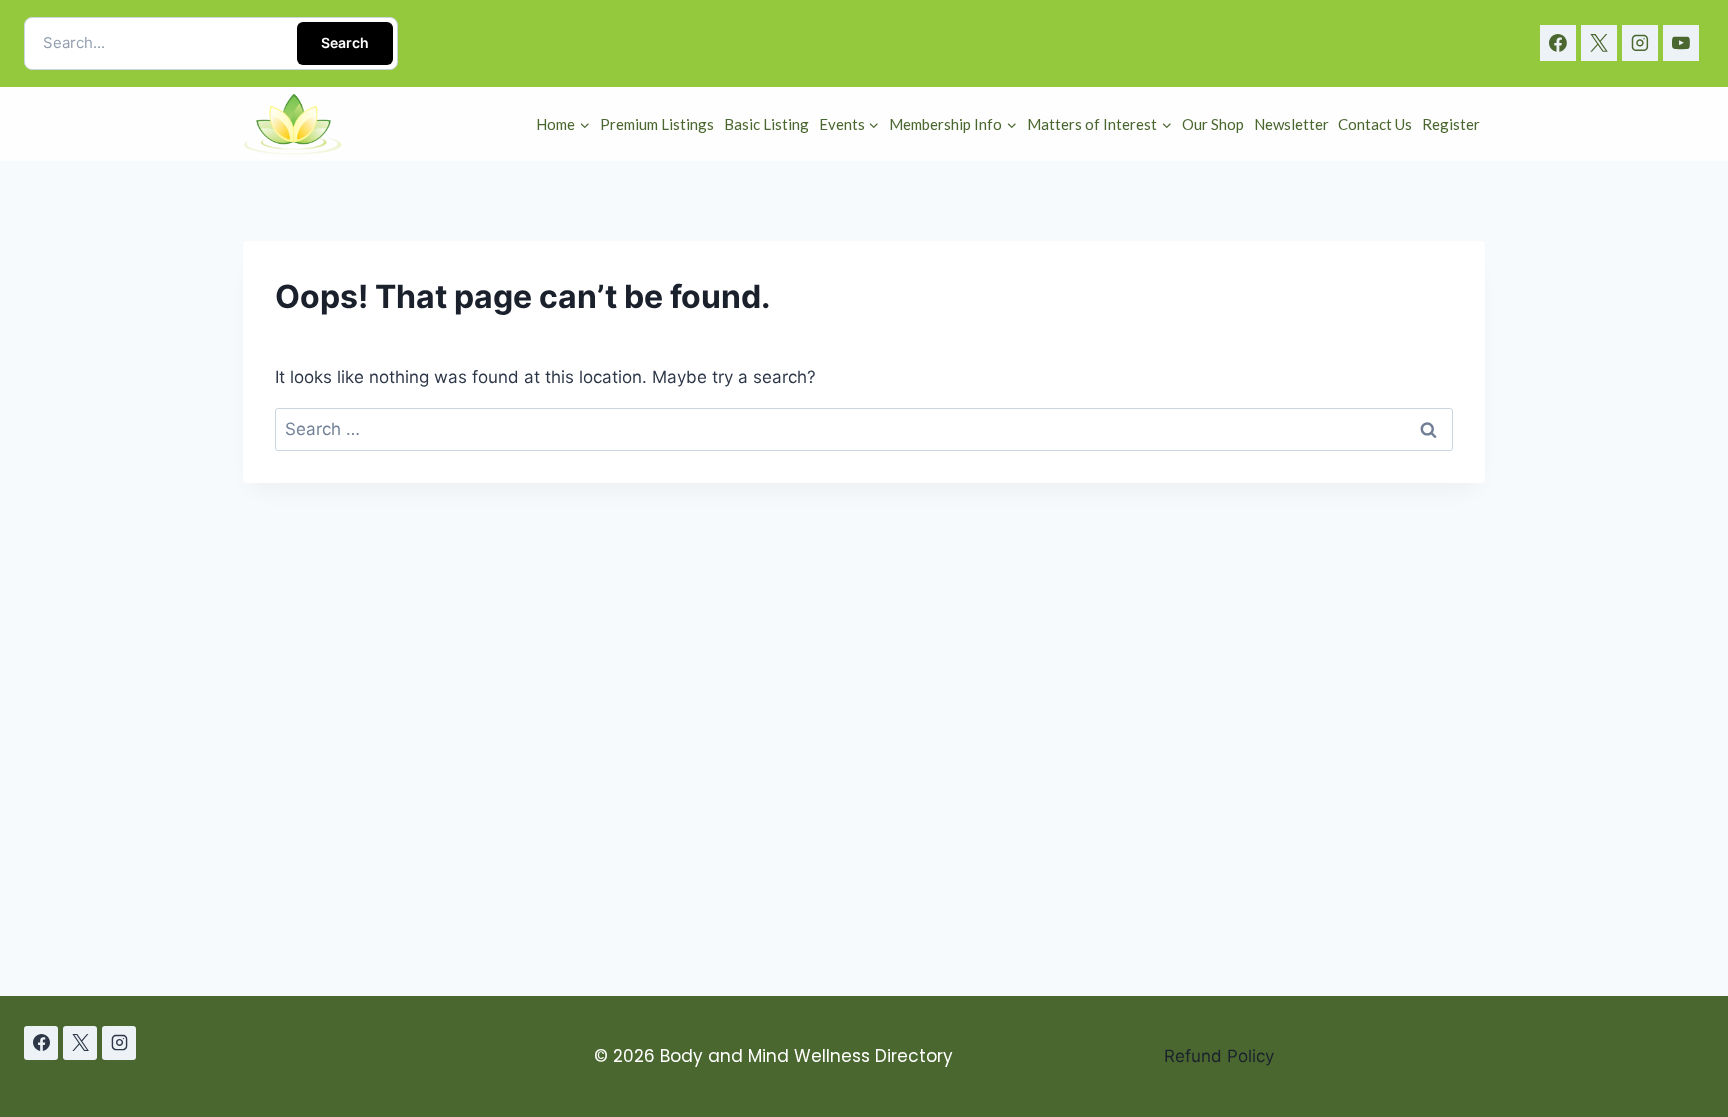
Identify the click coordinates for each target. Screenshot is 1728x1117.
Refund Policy (1219, 1056)
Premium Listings (657, 124)
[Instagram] (1640, 43)
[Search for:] (864, 429)
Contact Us (1375, 124)
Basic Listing (766, 124)
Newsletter (1291, 124)
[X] (1599, 43)
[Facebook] (1558, 43)
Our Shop (1213, 124)
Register (1451, 124)
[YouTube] (1681, 43)
